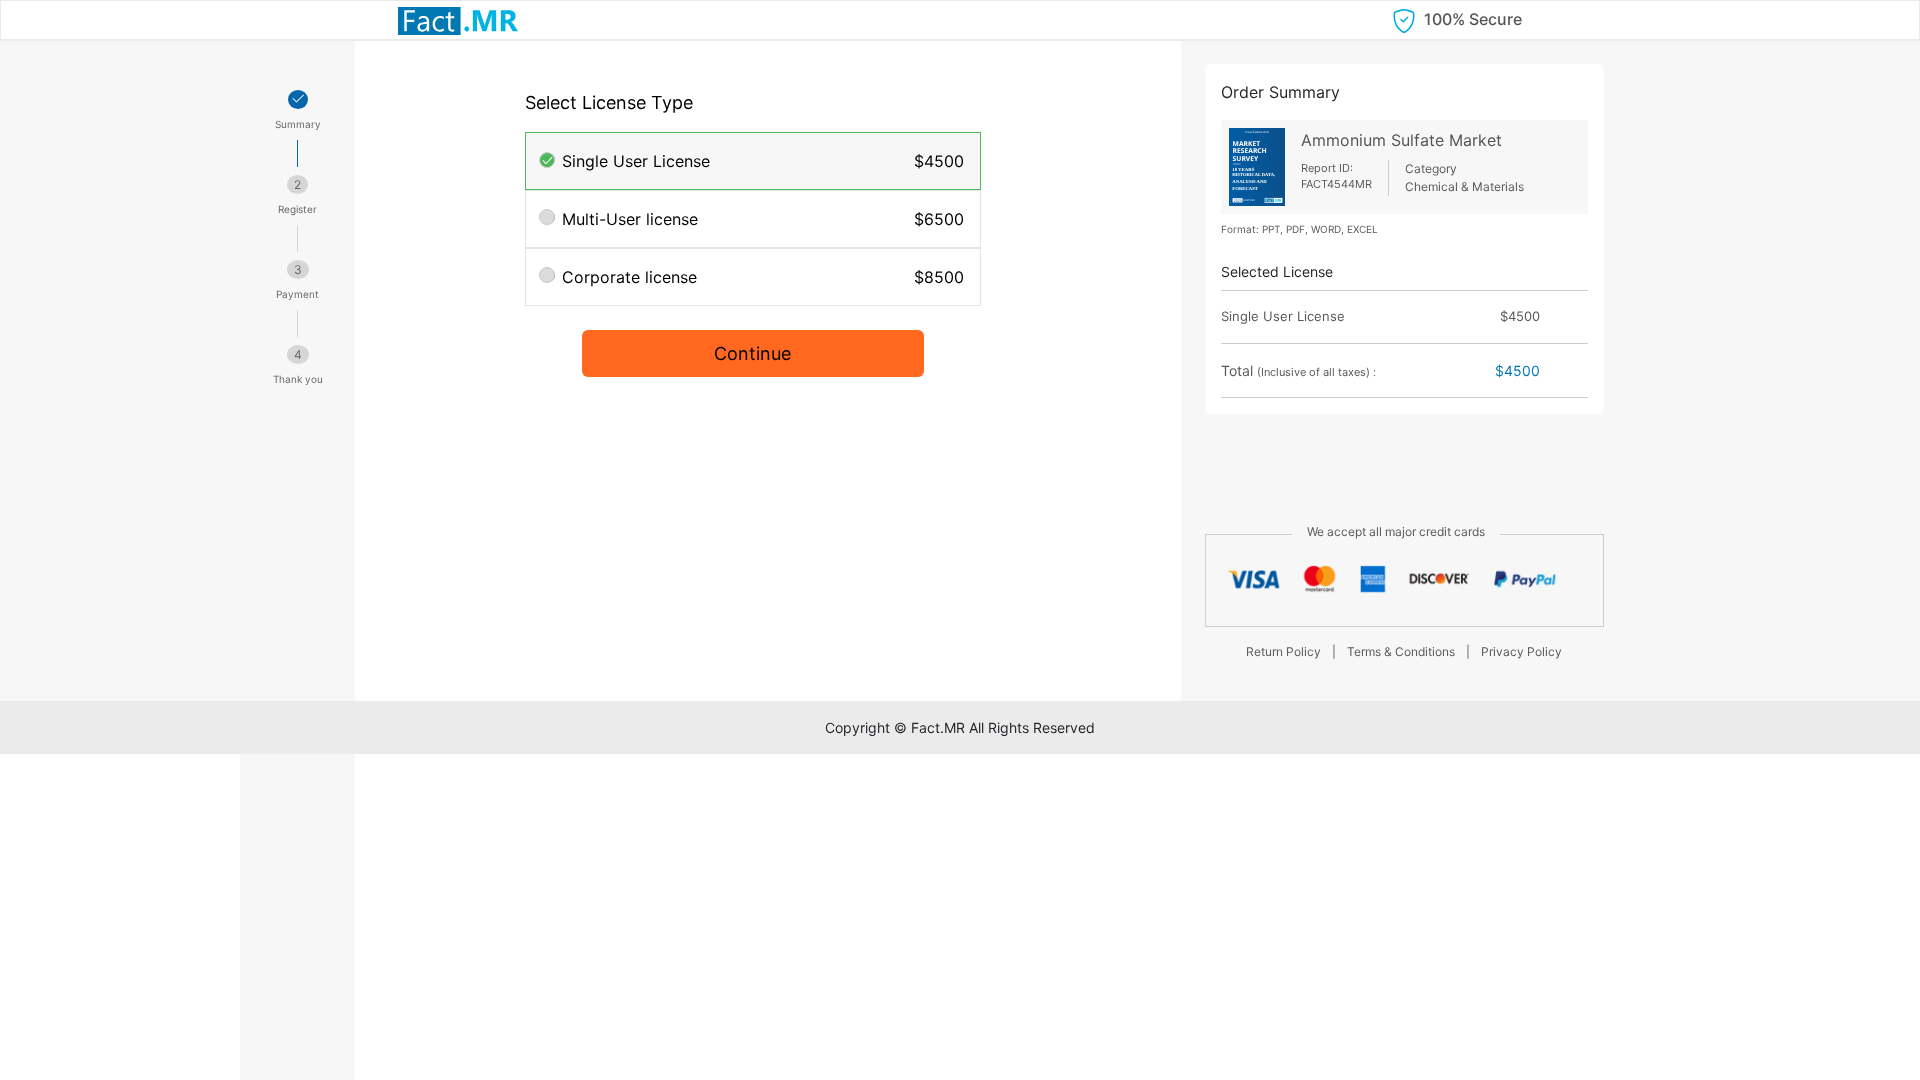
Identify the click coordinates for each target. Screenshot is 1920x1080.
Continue (752, 353)
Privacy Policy (1521, 651)
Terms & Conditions (1401, 651)
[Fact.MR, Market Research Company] (458, 20)
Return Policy (1283, 651)
